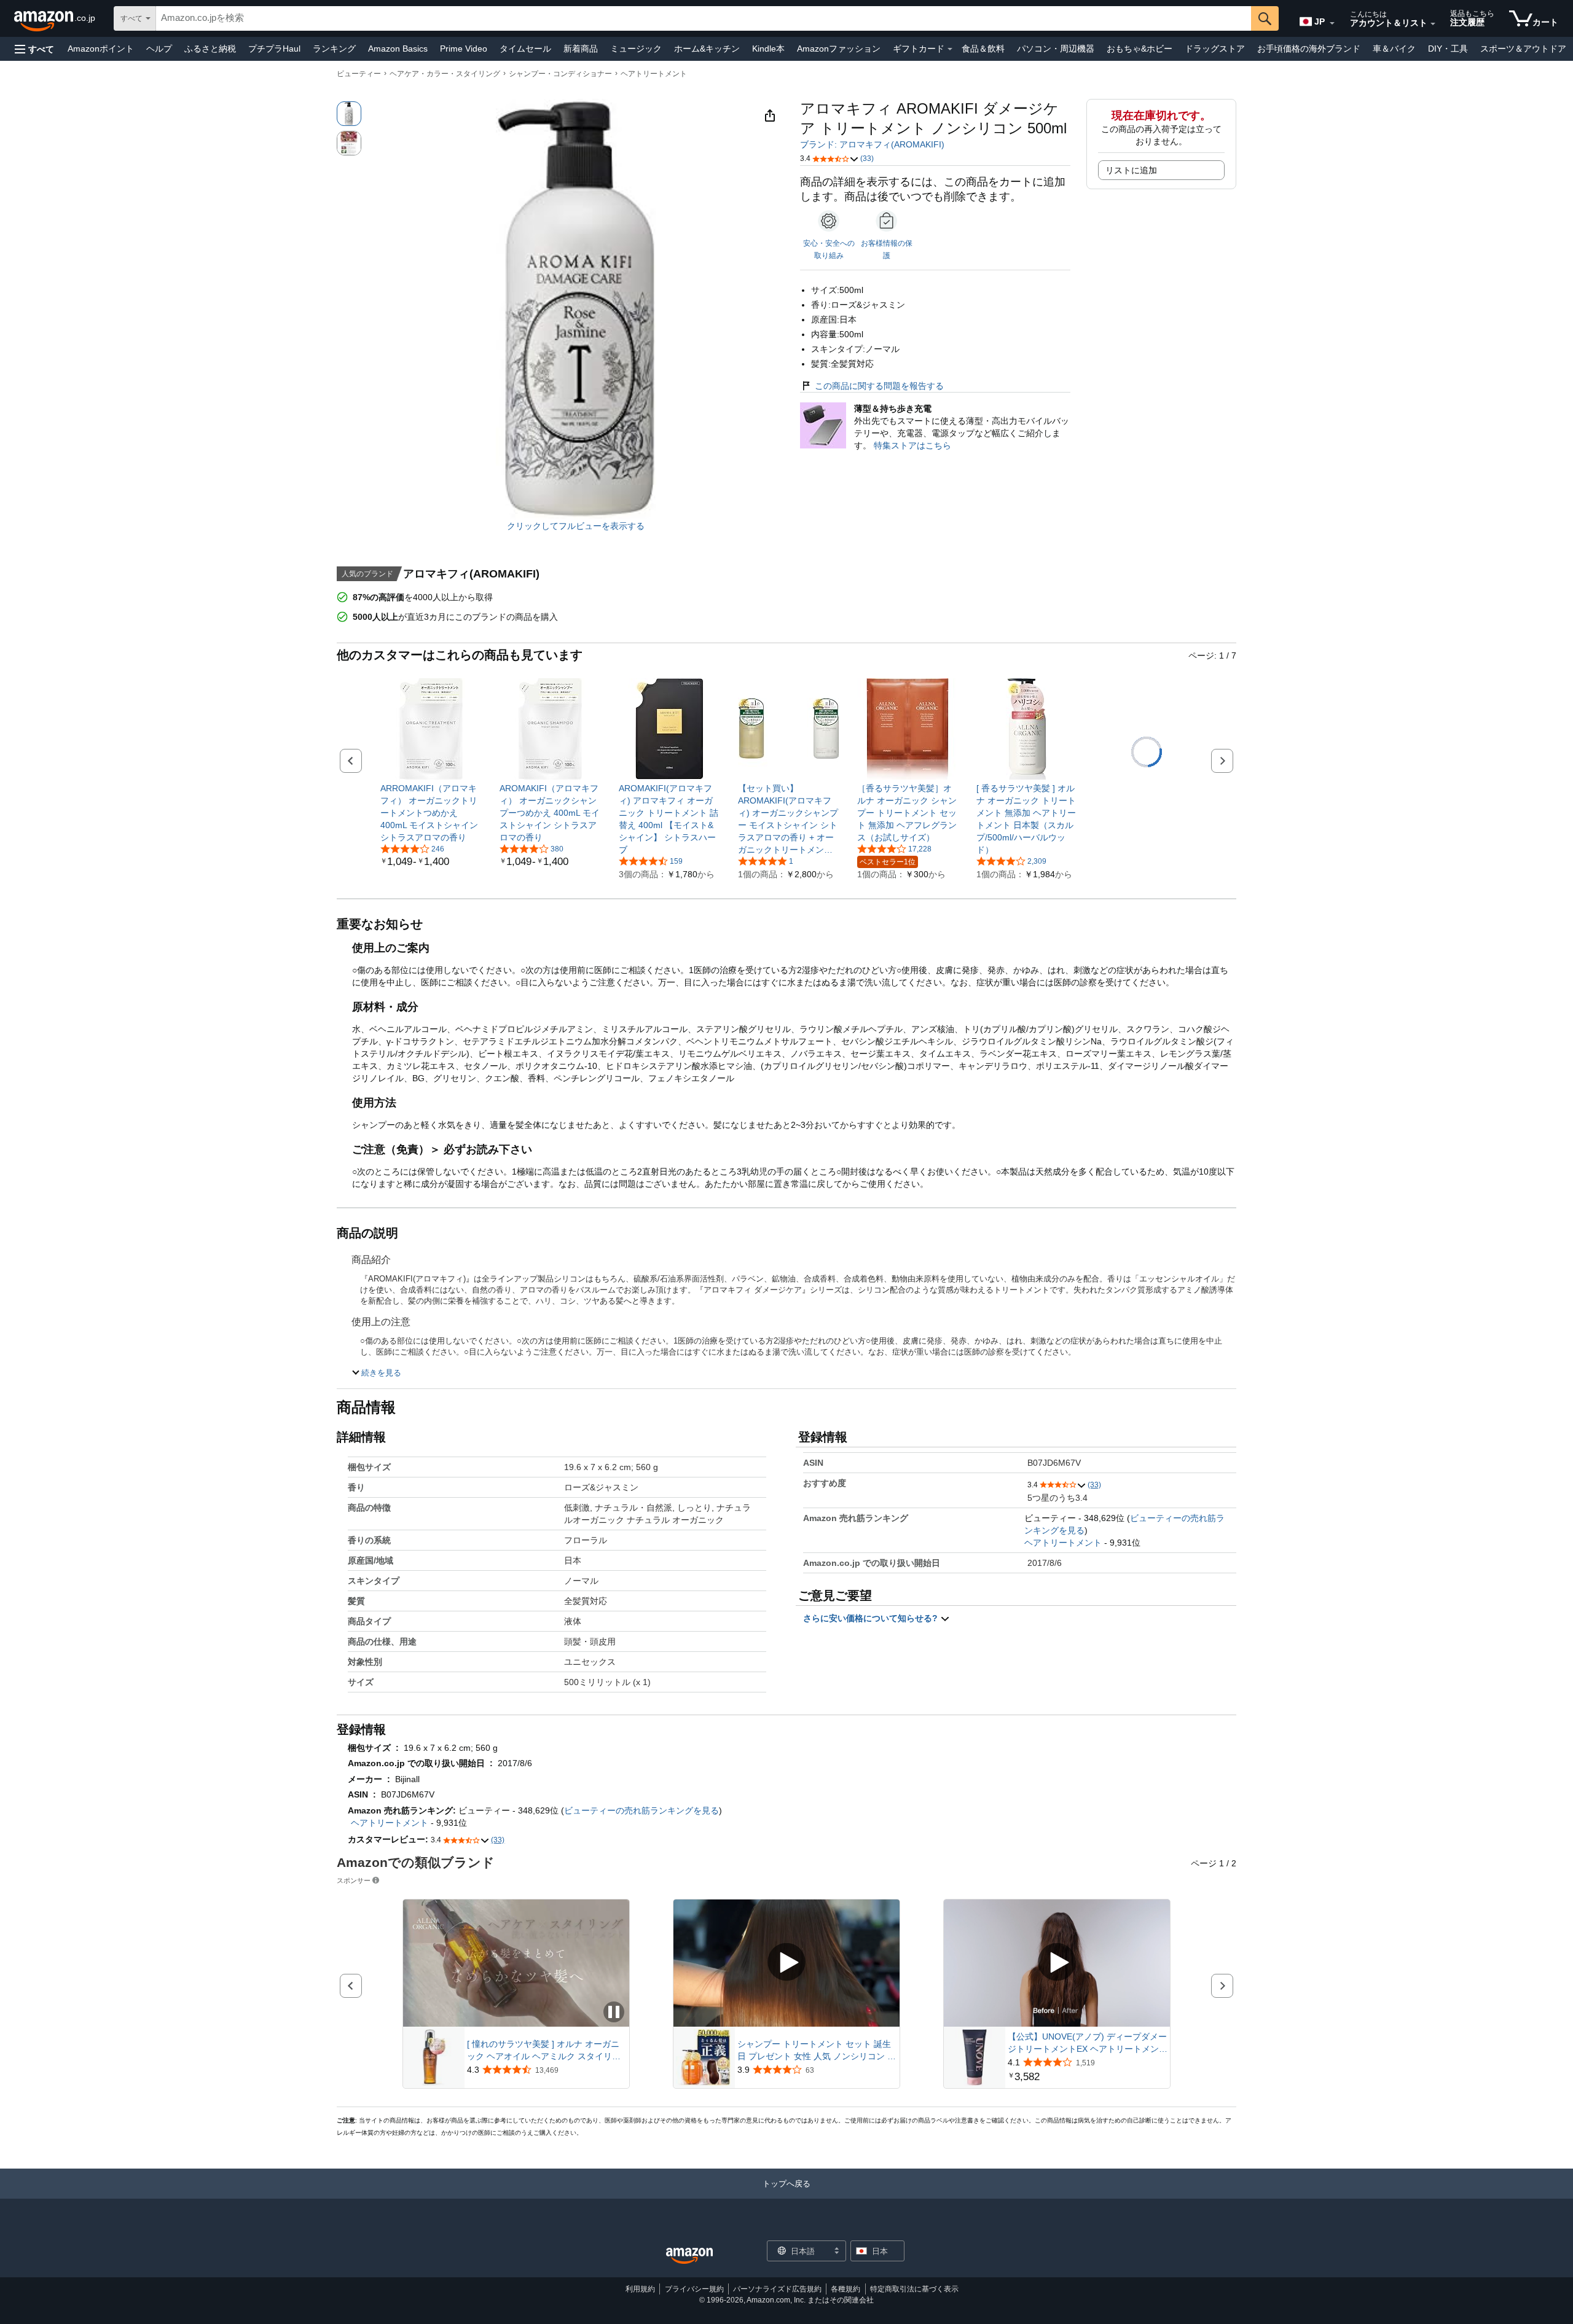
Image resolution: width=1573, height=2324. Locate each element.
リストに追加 (1131, 170)
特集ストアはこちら (912, 445)
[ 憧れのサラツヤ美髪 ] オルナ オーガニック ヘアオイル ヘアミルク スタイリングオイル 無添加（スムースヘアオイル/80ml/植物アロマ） (544, 2051)
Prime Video (464, 49)
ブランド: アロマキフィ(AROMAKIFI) (872, 144)
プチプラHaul (274, 49)
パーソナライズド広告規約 (777, 2289)
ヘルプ (159, 49)
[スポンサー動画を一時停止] (614, 2013)
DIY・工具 (1448, 49)
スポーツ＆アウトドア (1523, 49)
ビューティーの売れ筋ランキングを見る (641, 1810)
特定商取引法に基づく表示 (914, 2289)
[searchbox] (704, 18)
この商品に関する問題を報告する (879, 386)
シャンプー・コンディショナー (560, 74)
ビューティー (359, 74)
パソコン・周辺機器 (1056, 49)
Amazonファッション (839, 49)
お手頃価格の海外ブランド (1309, 49)
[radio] (349, 114)
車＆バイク (1394, 49)
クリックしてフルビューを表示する (576, 526)
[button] (34, 49)
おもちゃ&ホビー (1140, 49)
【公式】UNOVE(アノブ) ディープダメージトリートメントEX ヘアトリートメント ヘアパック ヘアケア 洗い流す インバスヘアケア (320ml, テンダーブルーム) (1088, 2043)
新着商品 (581, 49)
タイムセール (525, 49)
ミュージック (636, 49)
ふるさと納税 (210, 49)
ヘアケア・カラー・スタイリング (445, 74)
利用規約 (640, 2289)
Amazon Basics (398, 49)
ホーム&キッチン (707, 49)
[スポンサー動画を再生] (786, 1963)
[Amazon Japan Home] (689, 2256)
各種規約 (845, 2289)
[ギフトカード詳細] (950, 49)
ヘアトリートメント (654, 74)
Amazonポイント (101, 49)
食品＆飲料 (983, 49)
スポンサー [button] (354, 1880)
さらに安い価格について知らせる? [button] (872, 1618)
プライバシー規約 (694, 2289)
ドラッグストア (1215, 49)
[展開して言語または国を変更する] (1332, 23)
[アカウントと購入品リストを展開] (1433, 24)
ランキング (334, 49)
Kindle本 (768, 49)
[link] (431, 813)
